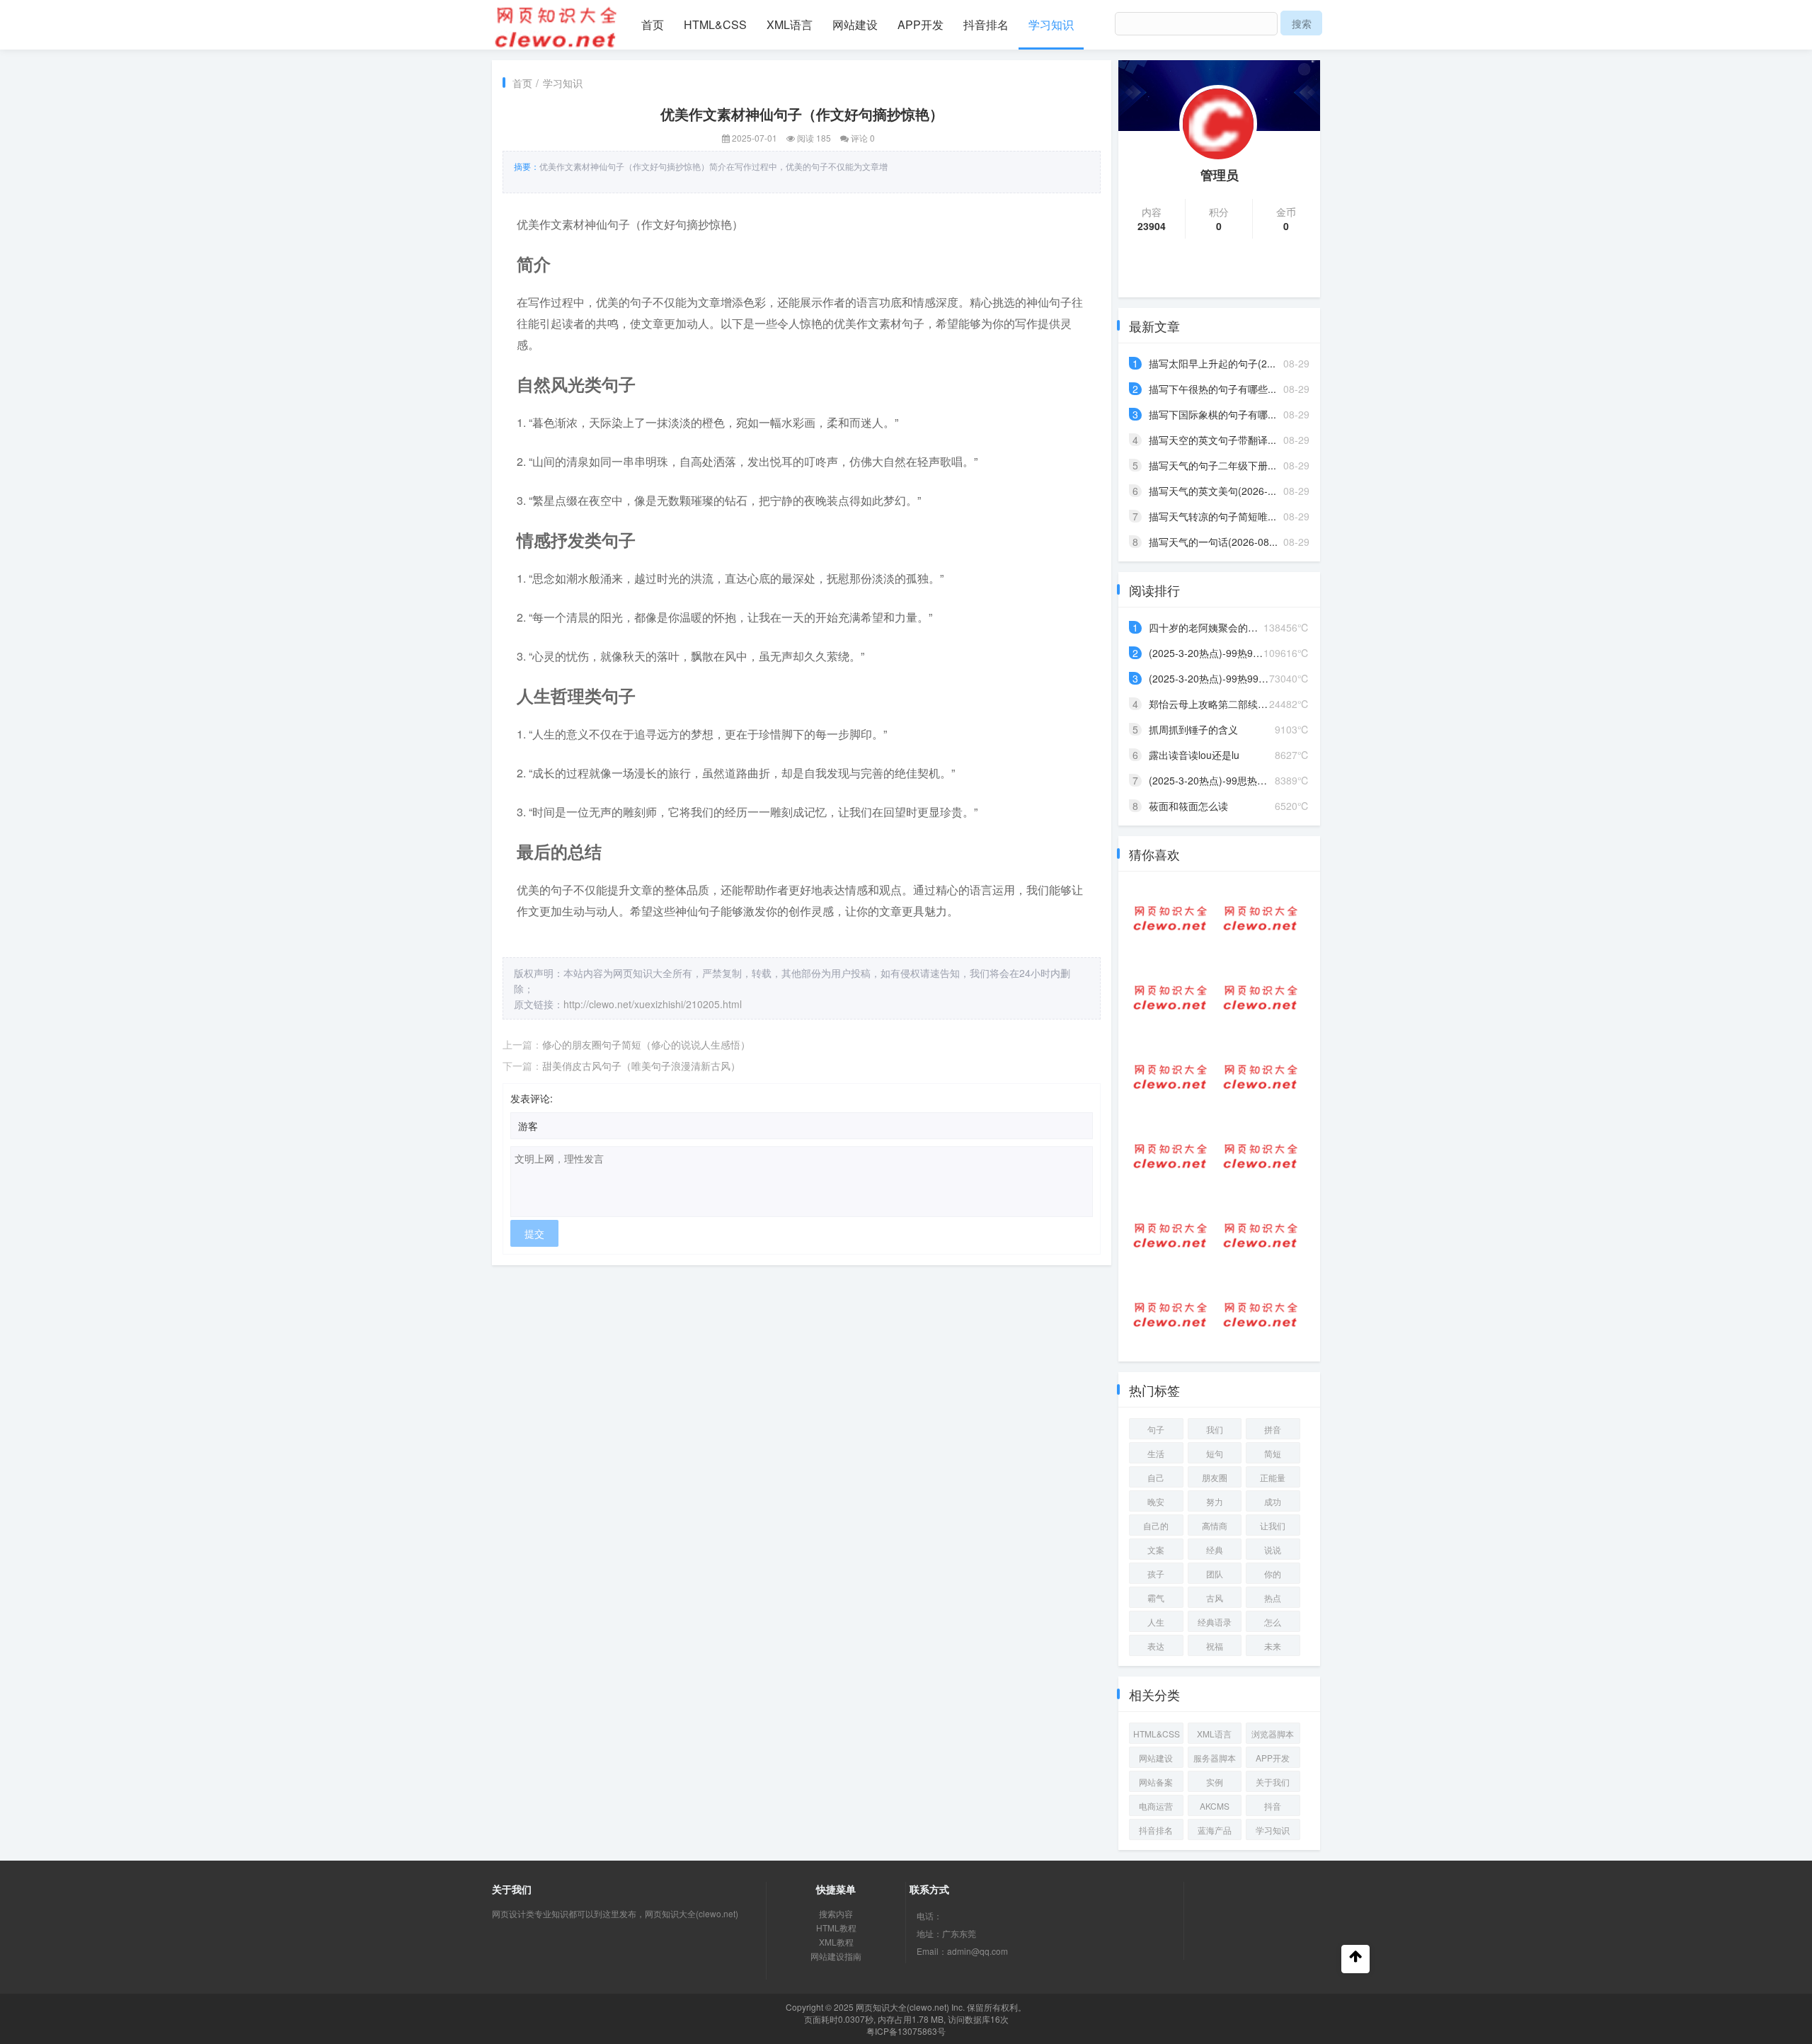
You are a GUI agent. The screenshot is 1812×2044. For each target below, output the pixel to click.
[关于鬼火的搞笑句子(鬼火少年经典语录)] (1260, 998)
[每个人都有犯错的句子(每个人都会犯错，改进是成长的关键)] (1260, 1235)
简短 (1273, 1453)
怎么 (1273, 1622)
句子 (1156, 1429)
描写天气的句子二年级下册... (1212, 465)
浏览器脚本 (1273, 1734)
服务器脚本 (1215, 1758)
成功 (1273, 1501)
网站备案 (1156, 1782)
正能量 (1273, 1477)
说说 (1273, 1549)
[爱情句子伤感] (1260, 918)
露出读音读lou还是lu (1194, 755)
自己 (1156, 1477)
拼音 (1273, 1429)
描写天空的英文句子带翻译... (1212, 440)
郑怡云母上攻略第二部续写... (1212, 704)
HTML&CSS (715, 24)
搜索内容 (836, 1913)
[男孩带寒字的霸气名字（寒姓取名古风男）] (1170, 1077)
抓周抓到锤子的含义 (1193, 729)
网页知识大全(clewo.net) (902, 2007)
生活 (1156, 1453)
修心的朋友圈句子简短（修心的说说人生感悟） (646, 1044)
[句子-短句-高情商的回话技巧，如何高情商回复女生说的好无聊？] (1260, 1077)
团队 (1215, 1574)
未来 (1273, 1646)
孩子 (1156, 1574)
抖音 (1273, 1806)
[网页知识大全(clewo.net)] (556, 25)
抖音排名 (986, 24)
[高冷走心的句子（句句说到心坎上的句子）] (1170, 1315)
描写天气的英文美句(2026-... (1212, 491)
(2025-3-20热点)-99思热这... (1212, 780)
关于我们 (1273, 1782)
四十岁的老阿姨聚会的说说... (1212, 627)
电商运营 (1156, 1806)
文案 (1156, 1549)
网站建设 (855, 24)
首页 (653, 24)
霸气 (1156, 1598)
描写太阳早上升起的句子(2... (1212, 363)
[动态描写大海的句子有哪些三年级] (1260, 1315)
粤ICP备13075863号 (906, 2031)
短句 (1215, 1453)
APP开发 (921, 24)
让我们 (1273, 1525)
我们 (1215, 1429)
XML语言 (790, 24)
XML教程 (836, 1942)
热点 (1273, 1598)
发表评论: (532, 1098)
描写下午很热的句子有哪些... (1212, 389)
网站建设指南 (836, 1956)
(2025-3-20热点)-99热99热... (1213, 653)
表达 (1156, 1646)
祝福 (1215, 1646)
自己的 (1156, 1525)
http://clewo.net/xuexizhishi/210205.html (653, 1004)
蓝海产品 (1215, 1830)
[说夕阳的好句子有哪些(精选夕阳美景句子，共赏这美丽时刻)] (1260, 1156)
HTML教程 (836, 1928)
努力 (1215, 1501)
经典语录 (1215, 1622)
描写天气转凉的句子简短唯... (1212, 516)
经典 (1215, 1549)
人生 (1156, 1622)
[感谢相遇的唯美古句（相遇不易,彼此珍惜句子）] (1170, 1235)
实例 (1215, 1782)
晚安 (1156, 1501)
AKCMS (1215, 1806)
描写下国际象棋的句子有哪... (1212, 414)
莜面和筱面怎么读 (1188, 806)
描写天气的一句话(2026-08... (1213, 542)
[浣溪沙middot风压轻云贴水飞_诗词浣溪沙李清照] (1170, 918)
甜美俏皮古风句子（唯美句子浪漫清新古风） (641, 1066)
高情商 (1215, 1525)
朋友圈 (1215, 1477)
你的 (1273, 1574)
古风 (1215, 1598)
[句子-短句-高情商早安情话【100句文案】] (1170, 1156)
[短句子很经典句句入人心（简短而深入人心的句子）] (1170, 998)
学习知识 (1051, 24)
